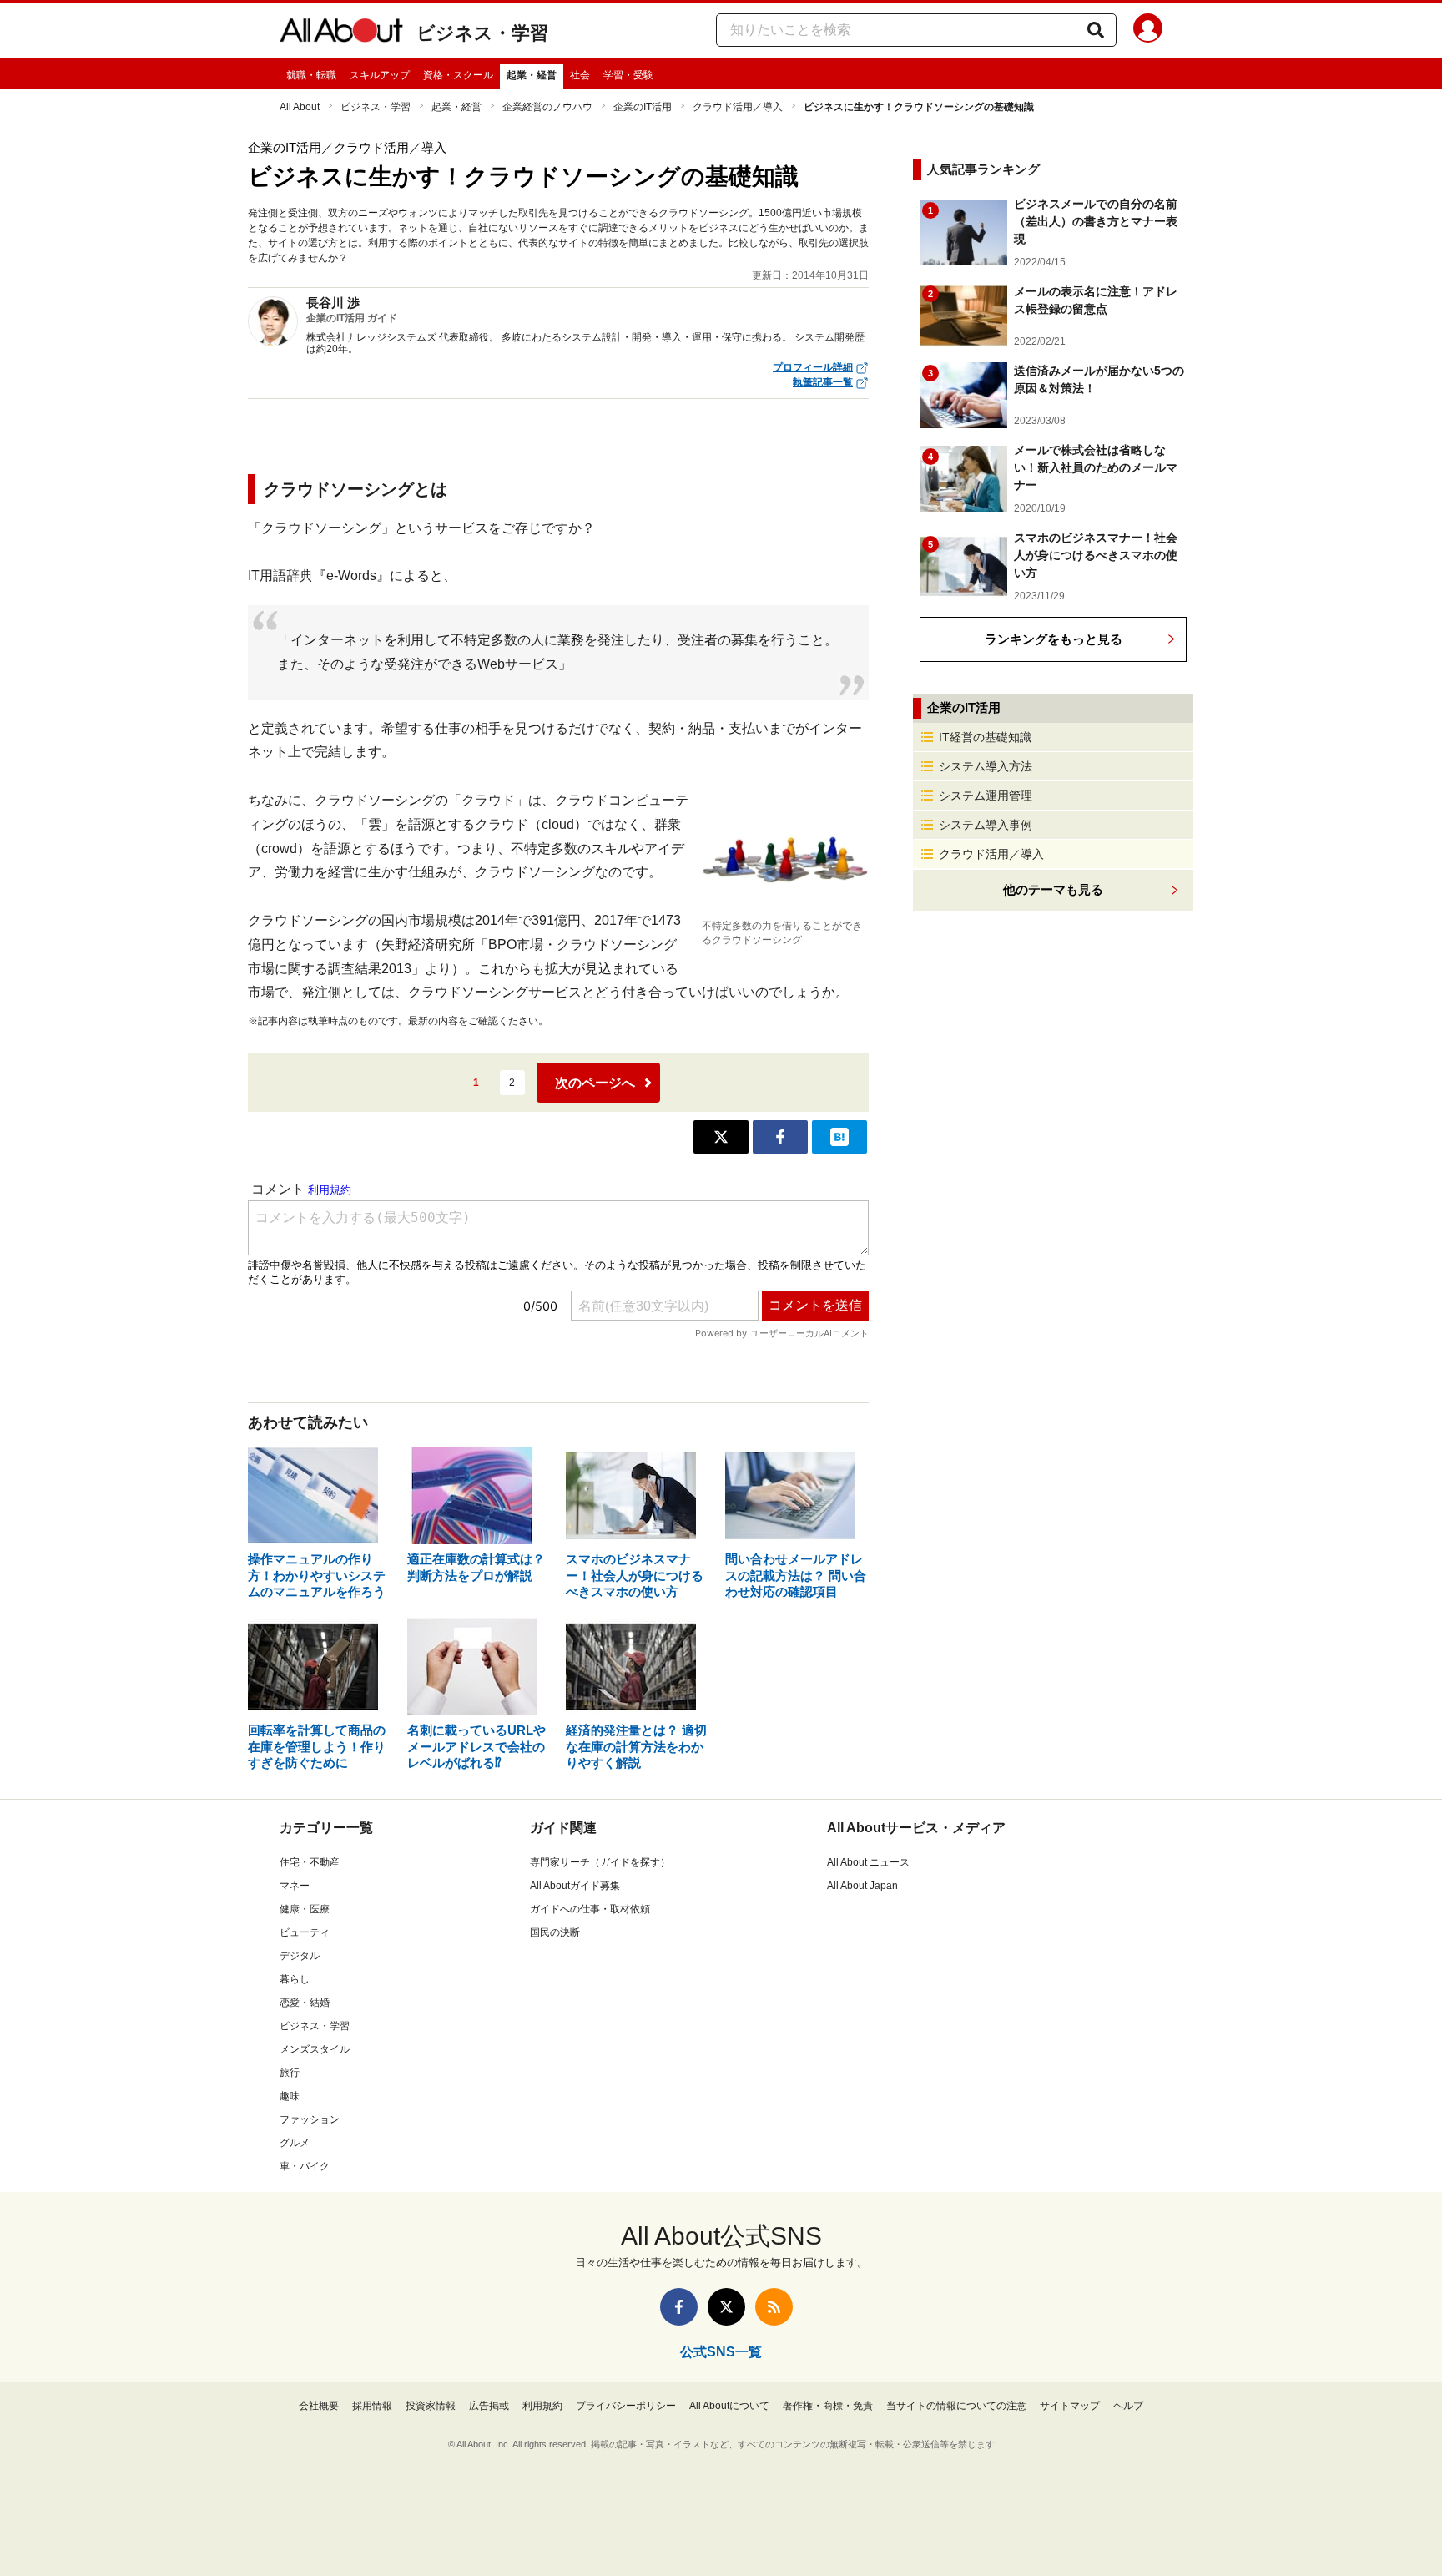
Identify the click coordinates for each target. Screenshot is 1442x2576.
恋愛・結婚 (305, 2003)
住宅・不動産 (310, 1862)
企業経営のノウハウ (547, 107)
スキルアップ (380, 75)
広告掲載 (489, 2406)
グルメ (295, 2143)
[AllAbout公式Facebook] (679, 2307)
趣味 (290, 2096)
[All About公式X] (726, 2307)
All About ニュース (868, 1862)
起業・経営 (532, 75)
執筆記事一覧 (823, 382)
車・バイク (305, 2166)
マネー (295, 1886)
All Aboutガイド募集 (575, 1886)
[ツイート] (721, 1137)
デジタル (300, 1956)
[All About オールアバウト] (341, 33)
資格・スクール (458, 75)
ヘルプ (1128, 2406)
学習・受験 (628, 75)
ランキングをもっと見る (1054, 639)
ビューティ (305, 1932)
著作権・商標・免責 (828, 2406)
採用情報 (372, 2406)
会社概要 (319, 2406)
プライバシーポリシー (626, 2406)
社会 (580, 75)
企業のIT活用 (643, 107)
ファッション (310, 2119)
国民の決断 (555, 1932)
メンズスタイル (315, 2049)
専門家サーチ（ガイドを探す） (600, 1862)
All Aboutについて (729, 2406)
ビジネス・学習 (482, 33)
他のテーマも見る (1053, 889)
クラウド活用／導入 (738, 107)
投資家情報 (431, 2406)
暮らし (295, 1979)
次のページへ (595, 1083)
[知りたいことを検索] (1096, 30)
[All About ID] (1148, 31)
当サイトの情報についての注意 (956, 2406)
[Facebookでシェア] (780, 1137)
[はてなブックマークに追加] (839, 1137)
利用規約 (542, 2406)
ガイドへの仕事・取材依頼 (590, 1909)
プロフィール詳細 (813, 367)
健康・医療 (305, 1909)
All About (300, 107)
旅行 (290, 2073)
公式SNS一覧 (721, 2352)
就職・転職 (311, 75)
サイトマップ (1070, 2406)
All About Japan (862, 1886)
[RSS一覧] (774, 2307)
